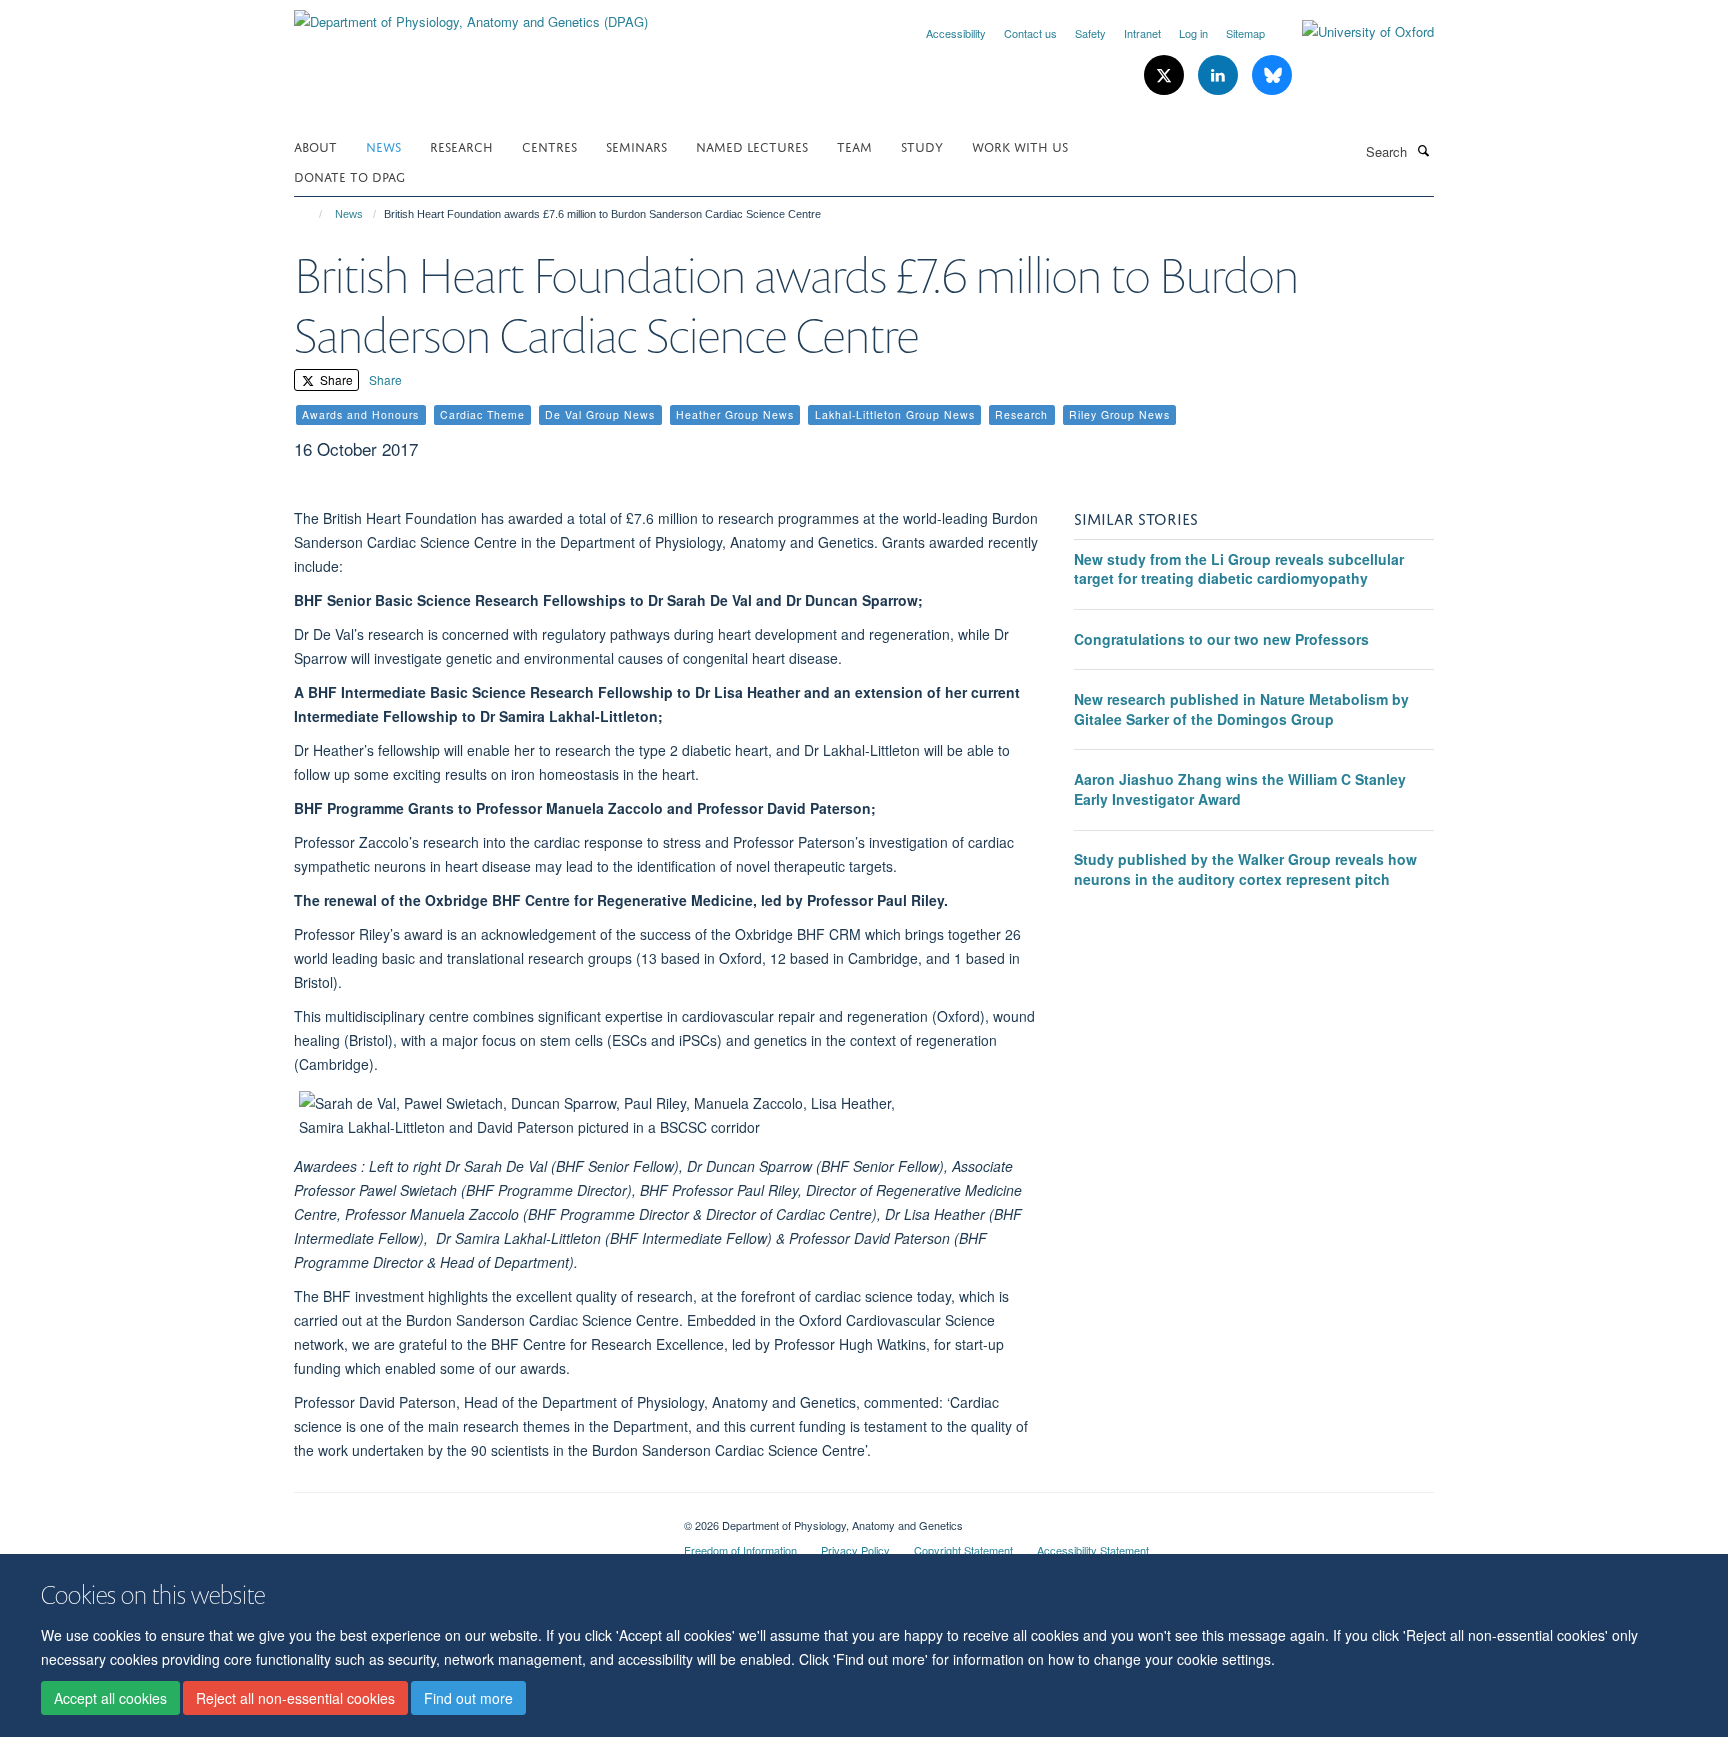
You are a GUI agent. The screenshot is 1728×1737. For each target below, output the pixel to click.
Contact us (1030, 33)
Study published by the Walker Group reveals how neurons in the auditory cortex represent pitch (1245, 869)
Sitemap (1245, 33)
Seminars (636, 145)
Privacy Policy (855, 1550)
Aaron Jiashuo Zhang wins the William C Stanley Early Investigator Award (1240, 789)
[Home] (311, 214)
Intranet (1142, 33)
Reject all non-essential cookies (295, 1698)
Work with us (1020, 145)
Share (335, 379)
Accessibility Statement (1093, 1550)
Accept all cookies (110, 1698)
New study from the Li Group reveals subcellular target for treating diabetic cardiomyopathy (1239, 569)
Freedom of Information (740, 1550)
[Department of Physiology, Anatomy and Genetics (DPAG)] (471, 14)
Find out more (468, 1698)
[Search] (1423, 150)
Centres (549, 145)
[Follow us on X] (1166, 75)
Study (922, 145)
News (383, 145)
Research (461, 145)
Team (854, 145)
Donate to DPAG (349, 175)
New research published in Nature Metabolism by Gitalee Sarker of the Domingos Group (1241, 709)
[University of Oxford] (1353, 32)
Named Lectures (752, 145)
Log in (1193, 33)
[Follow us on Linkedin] (1220, 75)
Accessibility (956, 33)
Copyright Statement (963, 1550)
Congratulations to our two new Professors (1221, 639)
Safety (1090, 33)
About (315, 145)
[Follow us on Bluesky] (1272, 75)
